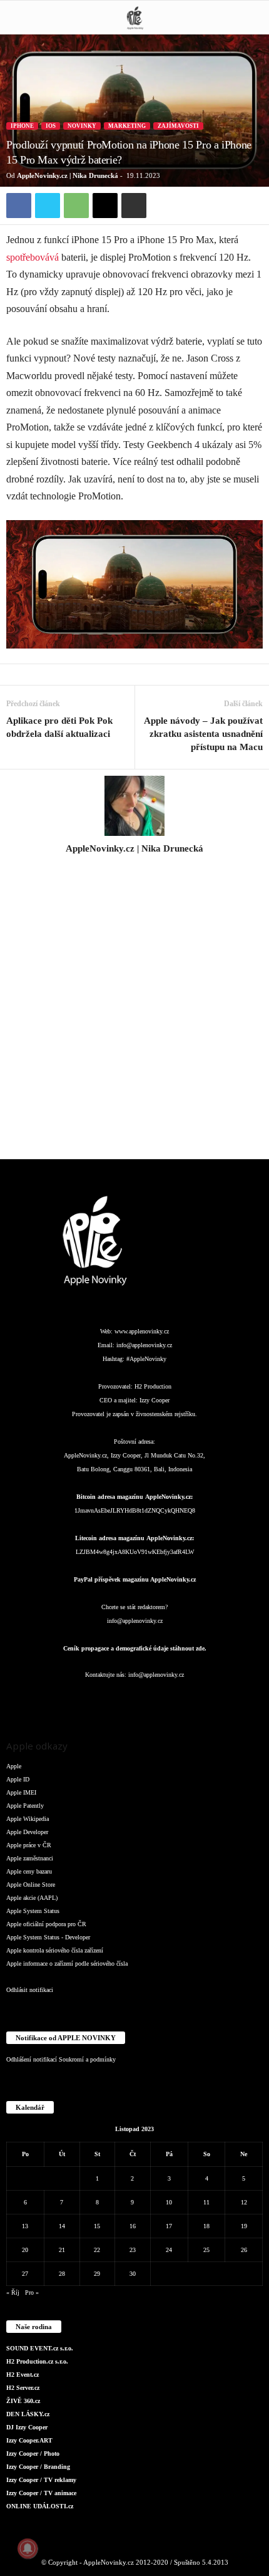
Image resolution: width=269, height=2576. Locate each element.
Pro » (32, 2292)
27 (25, 2274)
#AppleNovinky (146, 1359)
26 (244, 2250)
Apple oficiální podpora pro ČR (46, 1924)
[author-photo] (134, 806)
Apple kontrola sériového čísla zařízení (55, 1950)
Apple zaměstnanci (30, 1858)
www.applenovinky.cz (142, 1331)
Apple (14, 1766)
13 (25, 2226)
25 (206, 2250)
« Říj (13, 2292)
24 (169, 2250)
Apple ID (18, 1779)
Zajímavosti (178, 126)
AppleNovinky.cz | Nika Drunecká (68, 175)
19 (244, 2226)
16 (133, 2226)
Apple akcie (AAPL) (32, 1898)
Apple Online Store (31, 1885)
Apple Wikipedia (28, 1819)
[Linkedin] (111, 1700)
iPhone (22, 126)
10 (169, 2202)
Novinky (82, 126)
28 (62, 2274)
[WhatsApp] (76, 206)
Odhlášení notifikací (32, 2059)
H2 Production (153, 1386)
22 (97, 2250)
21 (62, 2250)
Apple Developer (27, 1832)
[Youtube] (210, 1700)
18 (206, 2226)
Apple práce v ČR (29, 1845)
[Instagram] (134, 866)
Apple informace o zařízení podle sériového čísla (67, 1963)
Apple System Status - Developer (48, 1937)
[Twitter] (48, 206)
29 (97, 2274)
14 (62, 2226)
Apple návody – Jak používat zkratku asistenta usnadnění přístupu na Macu (203, 734)
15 (97, 2226)
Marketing (127, 126)
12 (244, 2202)
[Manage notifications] (28, 2548)
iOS (51, 126)
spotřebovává (33, 257)
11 (206, 2202)
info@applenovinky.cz (144, 1345)
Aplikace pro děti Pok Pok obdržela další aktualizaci (59, 727)
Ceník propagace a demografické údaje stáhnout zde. (135, 1648)
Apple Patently (25, 1806)
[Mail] (136, 1700)
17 (169, 2226)
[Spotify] (161, 1700)
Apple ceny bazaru (29, 1871)
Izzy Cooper (155, 1400)
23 (133, 2250)
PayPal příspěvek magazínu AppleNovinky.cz (135, 1579)
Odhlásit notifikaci (30, 1990)
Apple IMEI (21, 1792)
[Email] (105, 206)
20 (25, 2250)
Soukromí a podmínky (87, 2059)
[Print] (134, 206)
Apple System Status (33, 1911)
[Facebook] (19, 206)
